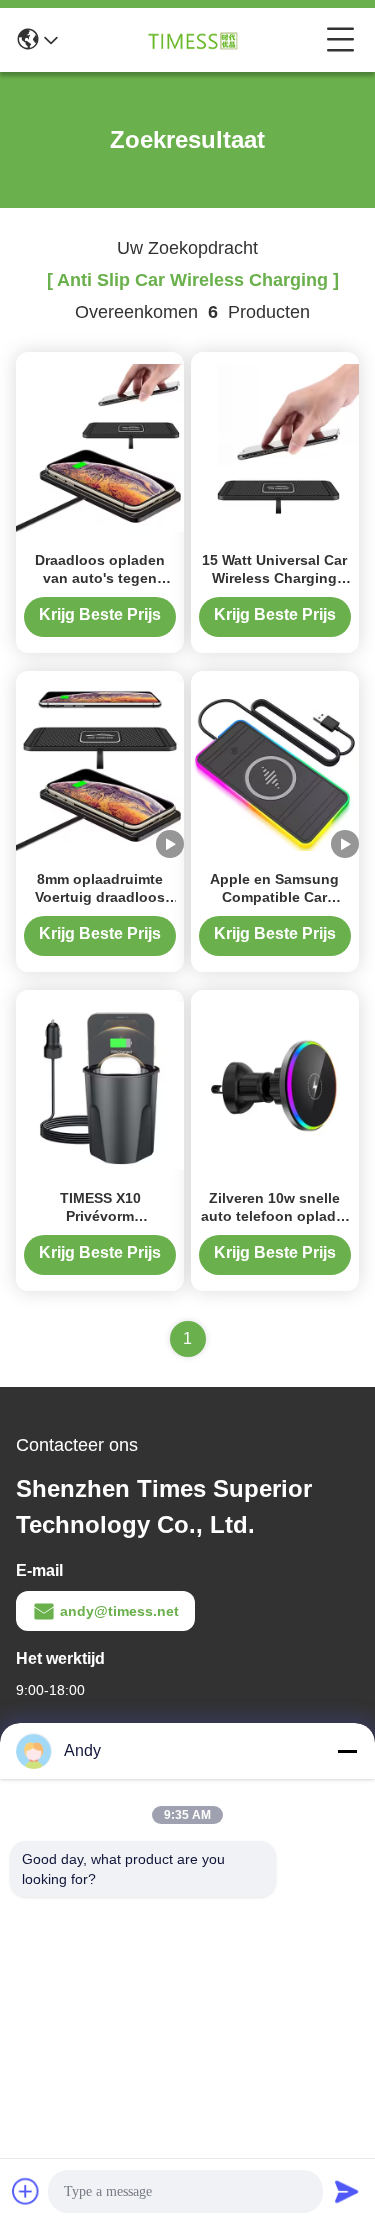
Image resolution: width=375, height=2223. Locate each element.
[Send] (347, 2191)
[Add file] (26, 2191)
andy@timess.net (119, 1611)
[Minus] (347, 1751)
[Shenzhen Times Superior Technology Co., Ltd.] (192, 40)
